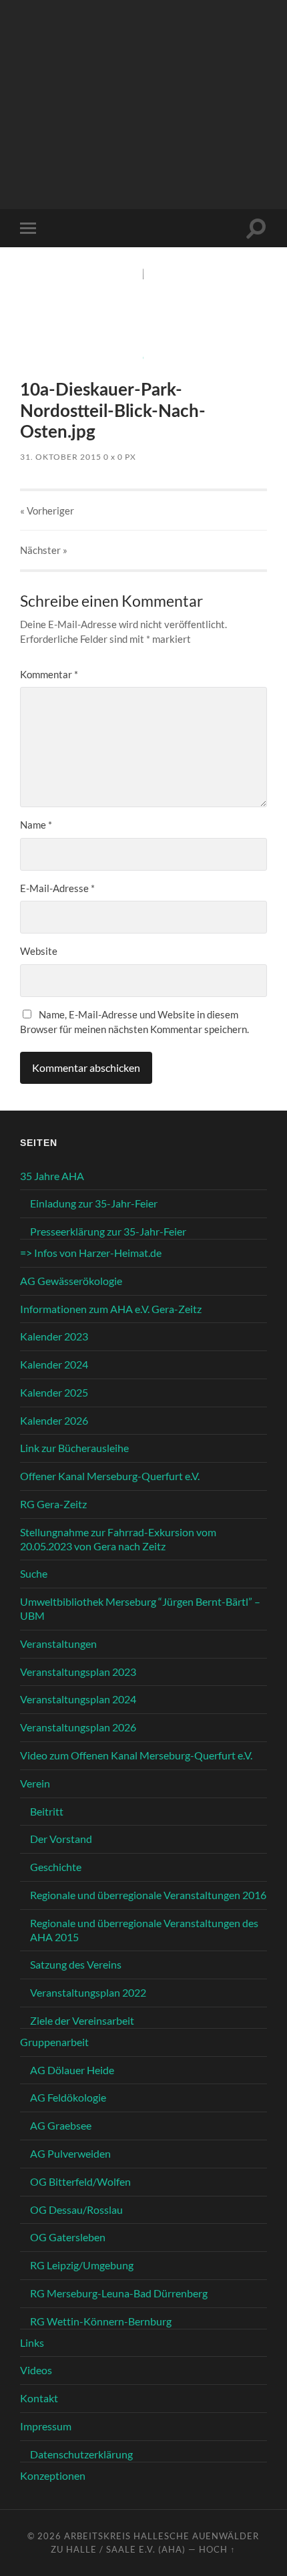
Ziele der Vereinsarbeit (82, 2020)
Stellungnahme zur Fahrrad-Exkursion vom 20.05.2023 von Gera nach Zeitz (118, 1539)
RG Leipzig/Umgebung (82, 2265)
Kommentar (49, 674)
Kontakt (39, 2398)
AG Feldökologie (68, 2097)
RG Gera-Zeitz (53, 1504)
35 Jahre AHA (52, 1176)
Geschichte (56, 1867)
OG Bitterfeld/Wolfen (80, 2181)
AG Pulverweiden (70, 2153)
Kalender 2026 (54, 1420)
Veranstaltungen (58, 1643)
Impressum (46, 2426)
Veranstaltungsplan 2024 (78, 1699)
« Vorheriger (47, 511)
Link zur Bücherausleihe (74, 1448)
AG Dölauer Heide (72, 2070)
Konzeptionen (53, 2475)
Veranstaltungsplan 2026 (78, 1727)
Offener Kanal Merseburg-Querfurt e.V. (110, 1476)
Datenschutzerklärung (81, 2454)
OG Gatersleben (68, 2237)
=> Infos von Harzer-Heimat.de (91, 1253)
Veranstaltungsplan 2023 (78, 1672)
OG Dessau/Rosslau (76, 2209)
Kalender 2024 (54, 1364)
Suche (34, 1573)
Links (32, 2342)
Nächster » (44, 550)
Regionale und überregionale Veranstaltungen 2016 (148, 1895)
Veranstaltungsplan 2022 (88, 1992)
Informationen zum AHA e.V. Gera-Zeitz (111, 1309)
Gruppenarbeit (54, 2042)
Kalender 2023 (54, 1336)
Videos (36, 2370)
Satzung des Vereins (76, 1964)
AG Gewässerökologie (71, 1281)
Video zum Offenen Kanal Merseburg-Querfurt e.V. (136, 1755)
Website (39, 951)
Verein (35, 1783)
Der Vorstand (61, 1839)
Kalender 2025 (54, 1392)
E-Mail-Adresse (57, 888)
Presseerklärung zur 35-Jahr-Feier (108, 1231)
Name (36, 825)
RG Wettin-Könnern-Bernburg (101, 2321)
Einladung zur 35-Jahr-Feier (94, 1203)
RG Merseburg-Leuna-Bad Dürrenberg (119, 2293)
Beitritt (47, 1811)
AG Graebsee (61, 2125)
